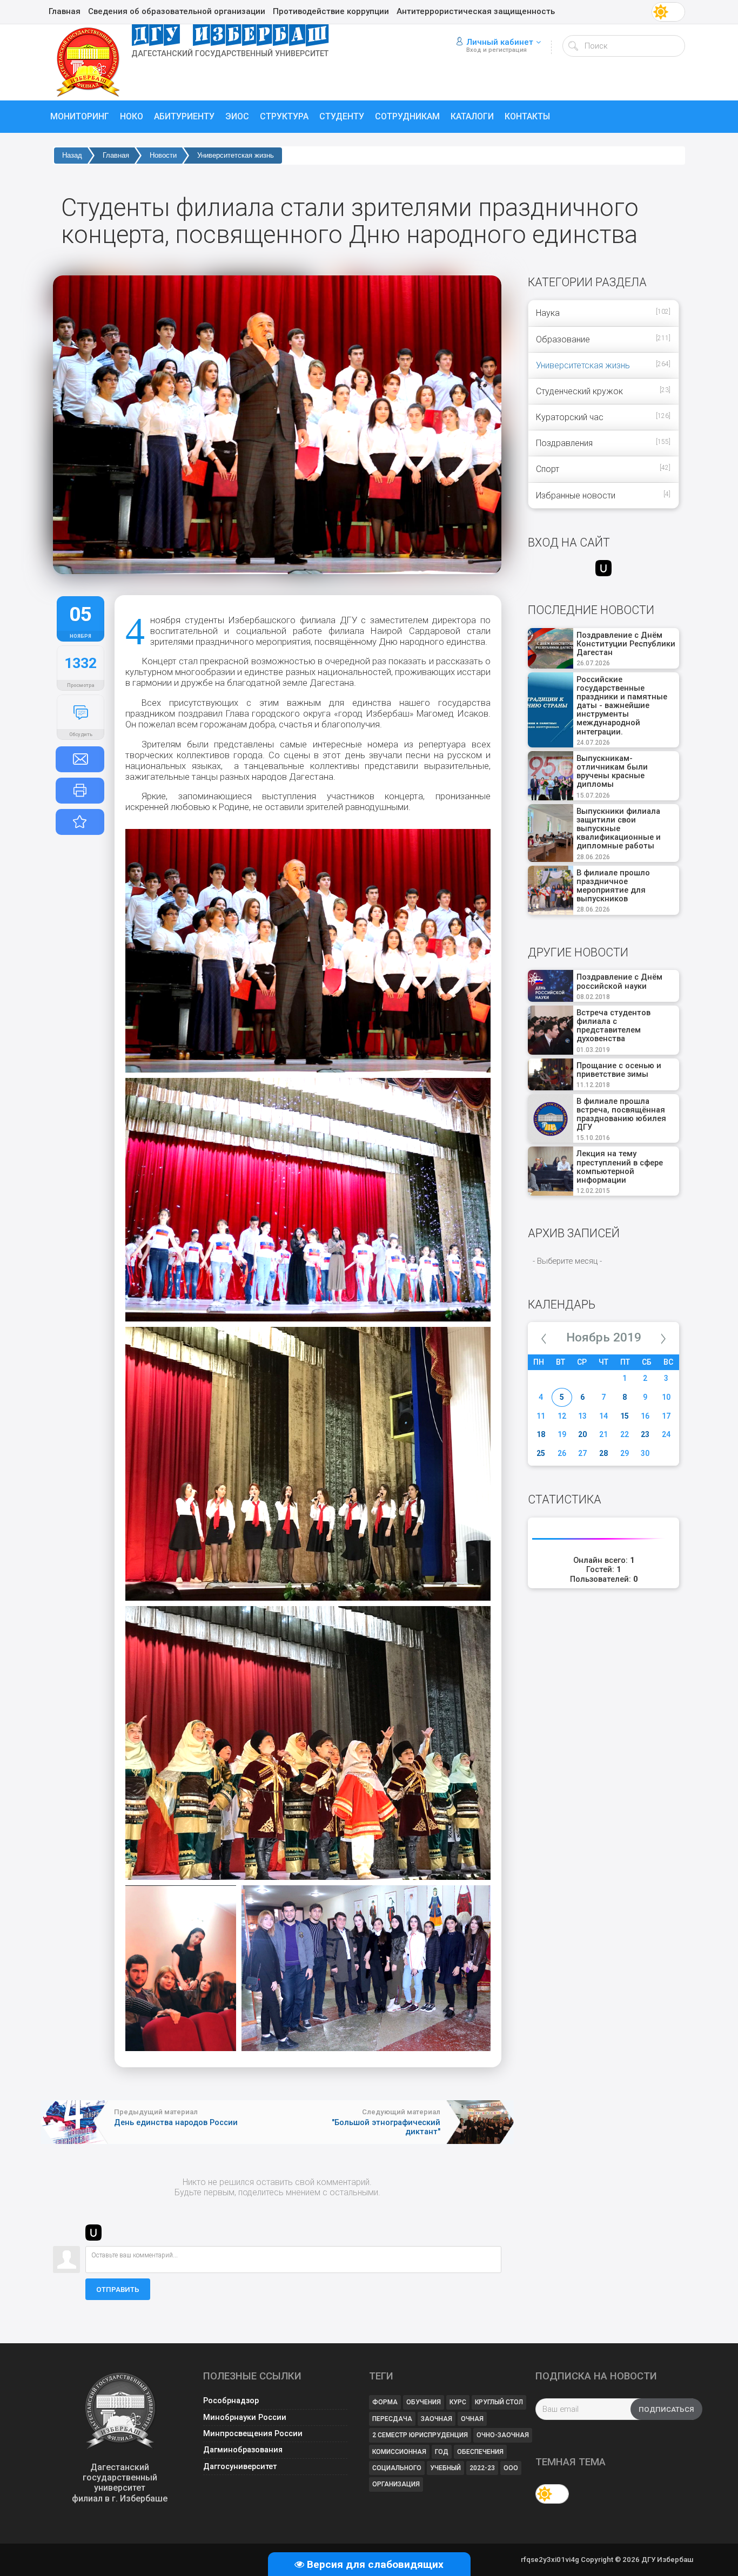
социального (397, 2468)
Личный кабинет (500, 42)
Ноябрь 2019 (604, 1337)
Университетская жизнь (236, 155)
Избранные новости (576, 495)
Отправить (118, 2290)
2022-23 (482, 2468)
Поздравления (564, 443)
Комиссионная (399, 2452)
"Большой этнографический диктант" (386, 2127)
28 (603, 1453)
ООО (511, 2468)
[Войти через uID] (93, 2233)
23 (645, 1434)
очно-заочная (503, 2435)
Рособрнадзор (231, 2401)
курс (458, 2402)
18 (541, 1434)
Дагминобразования (243, 2450)
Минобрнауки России (245, 2417)
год (442, 2452)
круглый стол (499, 2402)
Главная (116, 155)
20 (582, 1434)
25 (541, 1453)
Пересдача (392, 2419)
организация (396, 2484)
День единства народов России (176, 2122)
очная (472, 2419)
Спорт (548, 469)
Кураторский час (570, 417)
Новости (163, 155)
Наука (548, 313)
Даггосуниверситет (240, 2467)
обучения (424, 2402)
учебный (445, 2468)
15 (625, 1416)
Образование (563, 339)
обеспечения (480, 2452)
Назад (72, 155)
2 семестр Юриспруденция (420, 2435)
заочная (437, 2419)
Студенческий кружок (579, 391)
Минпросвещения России (253, 2434)
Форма (385, 2402)
